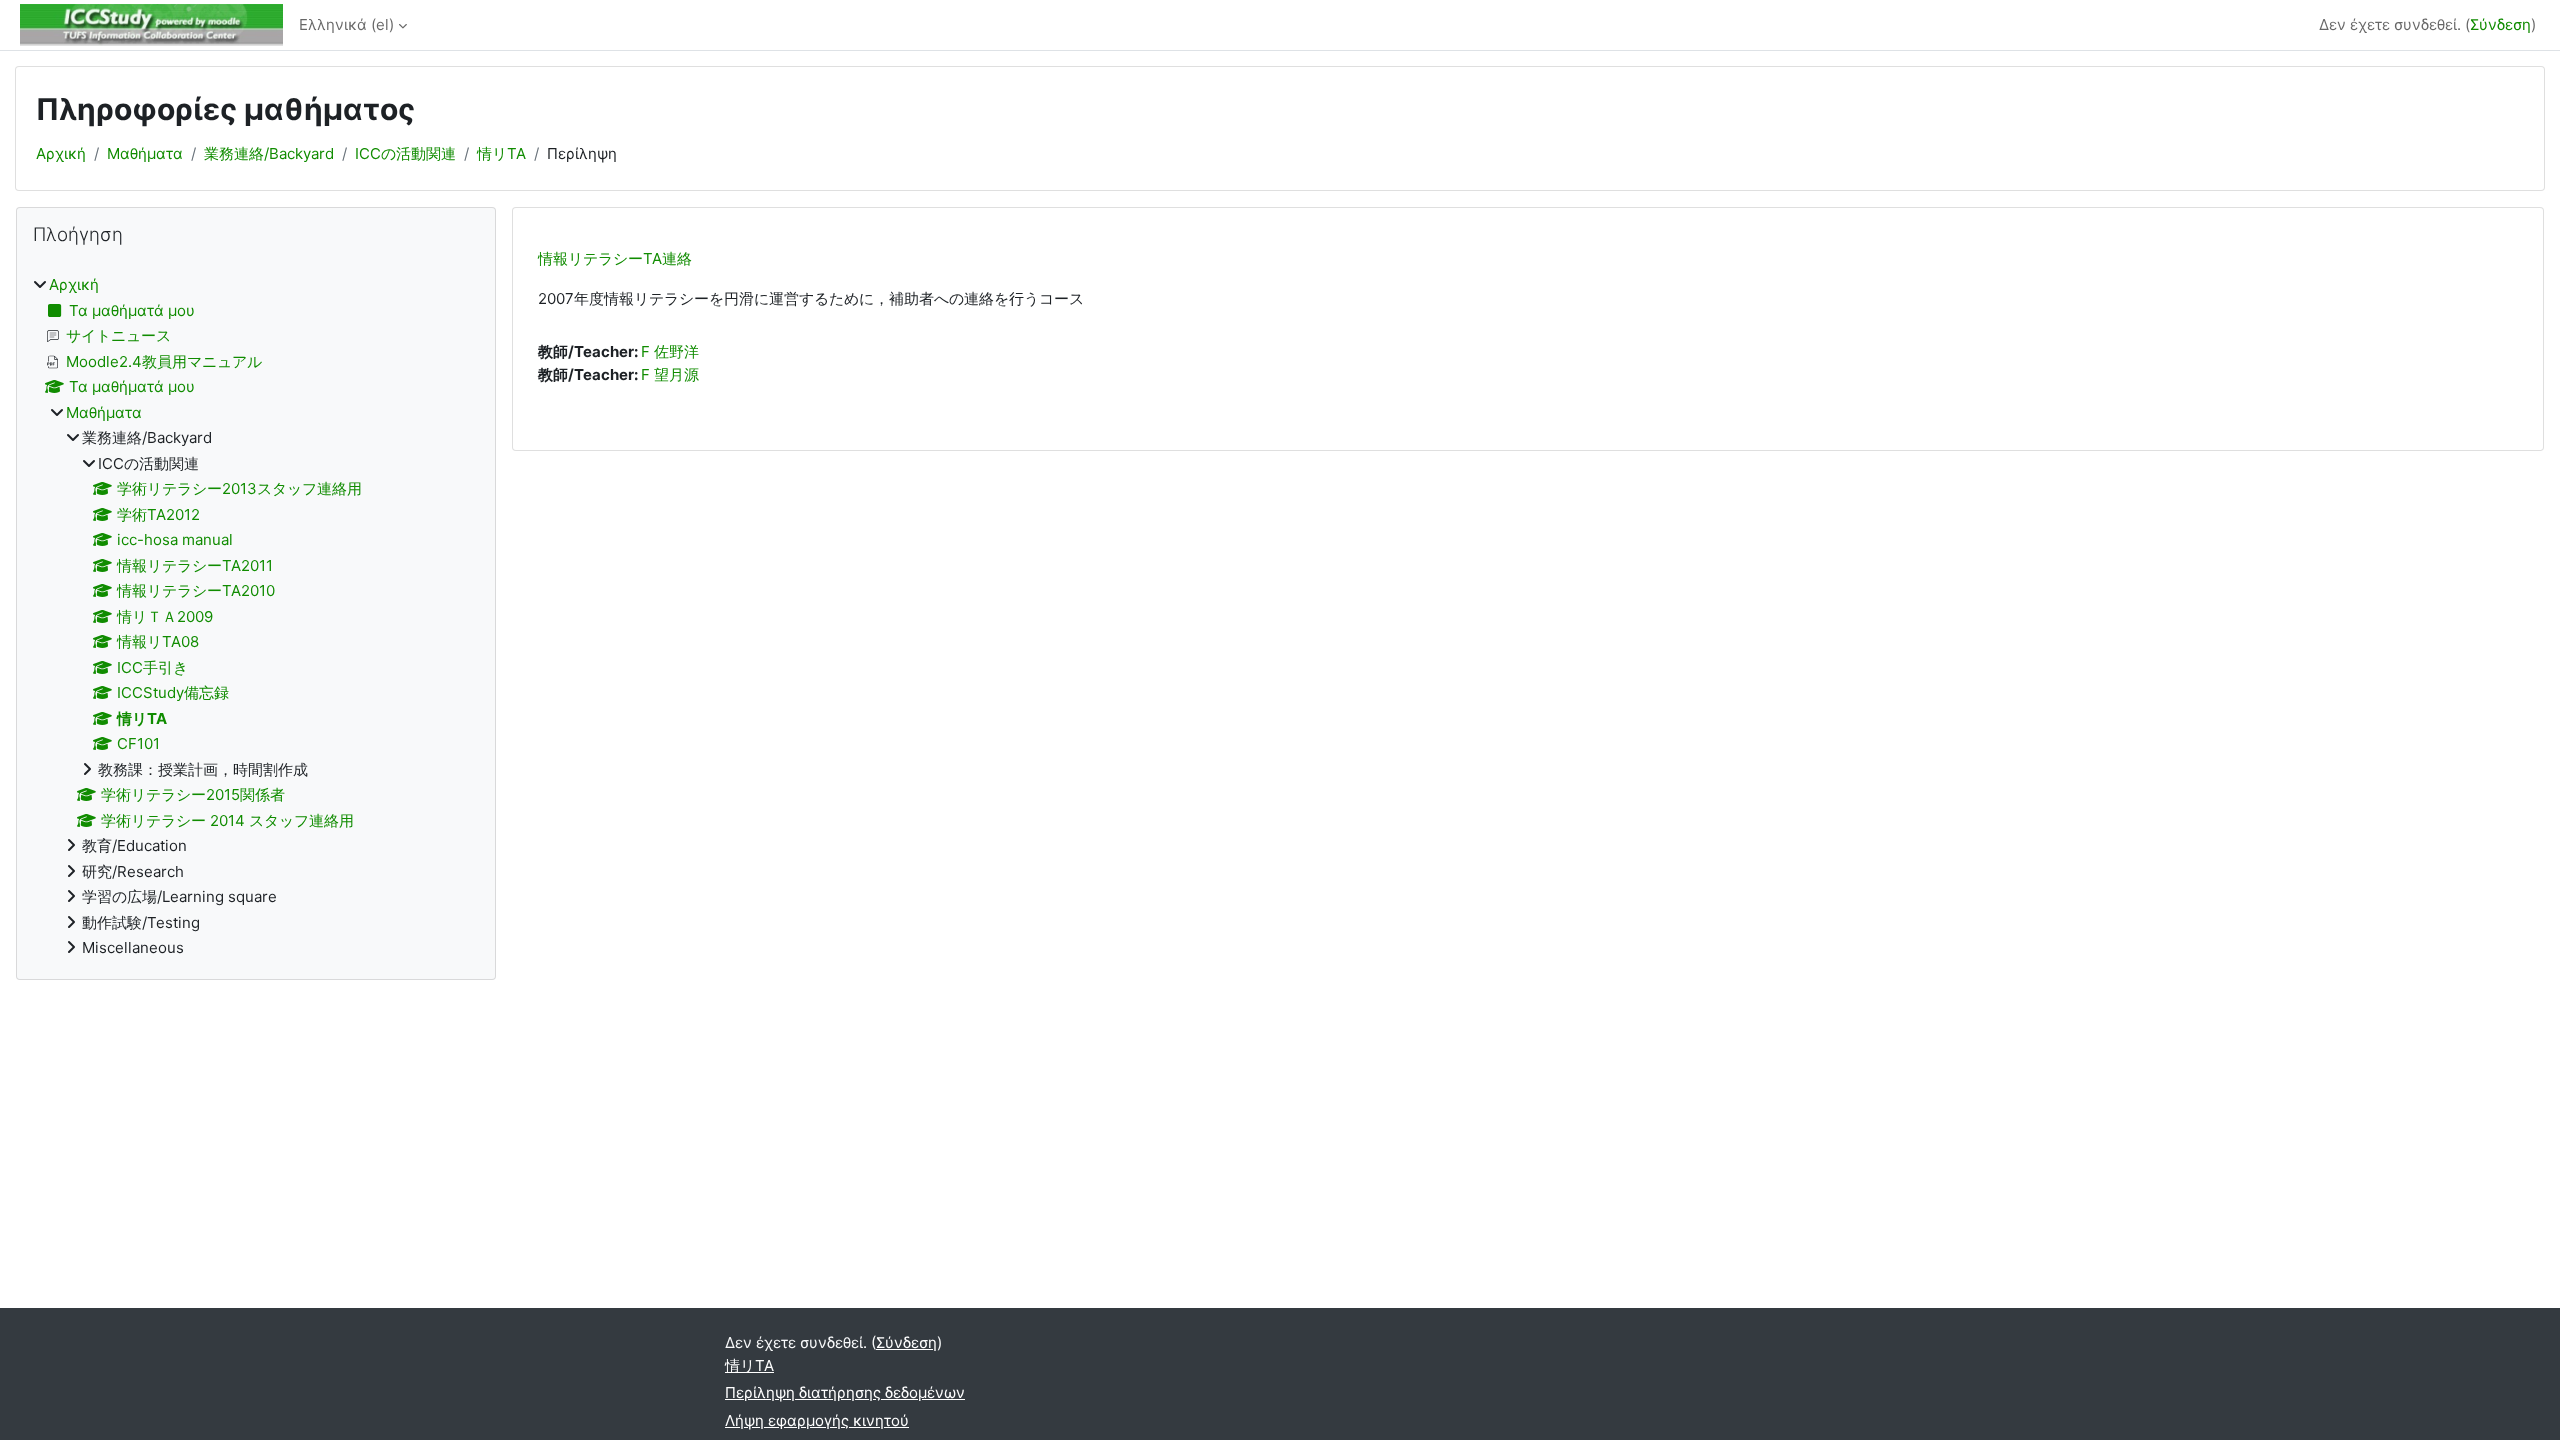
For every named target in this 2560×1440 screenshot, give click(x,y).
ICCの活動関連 (405, 153)
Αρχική (61, 153)
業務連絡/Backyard (269, 153)
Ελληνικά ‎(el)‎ (346, 24)
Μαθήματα (145, 153)
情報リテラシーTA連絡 (615, 258)
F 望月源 (670, 374)
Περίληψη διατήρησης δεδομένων (845, 1392)
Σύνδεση (2500, 24)
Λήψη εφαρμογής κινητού (817, 1420)
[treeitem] (256, 617)
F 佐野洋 (670, 351)
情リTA (501, 153)
